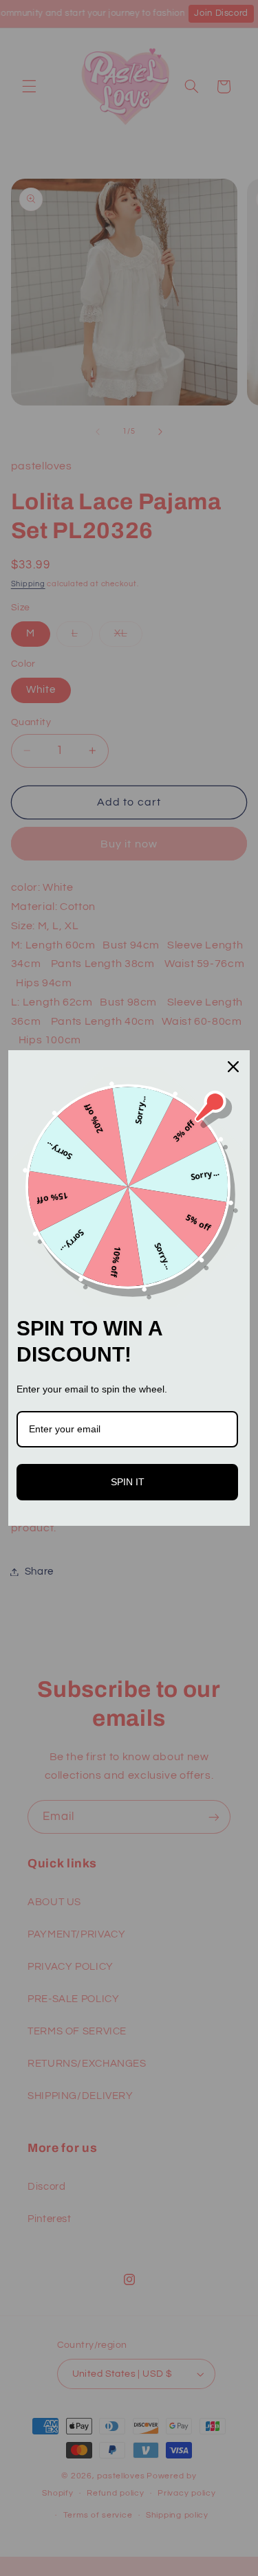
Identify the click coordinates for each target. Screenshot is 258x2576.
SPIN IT (128, 1482)
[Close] (233, 1067)
